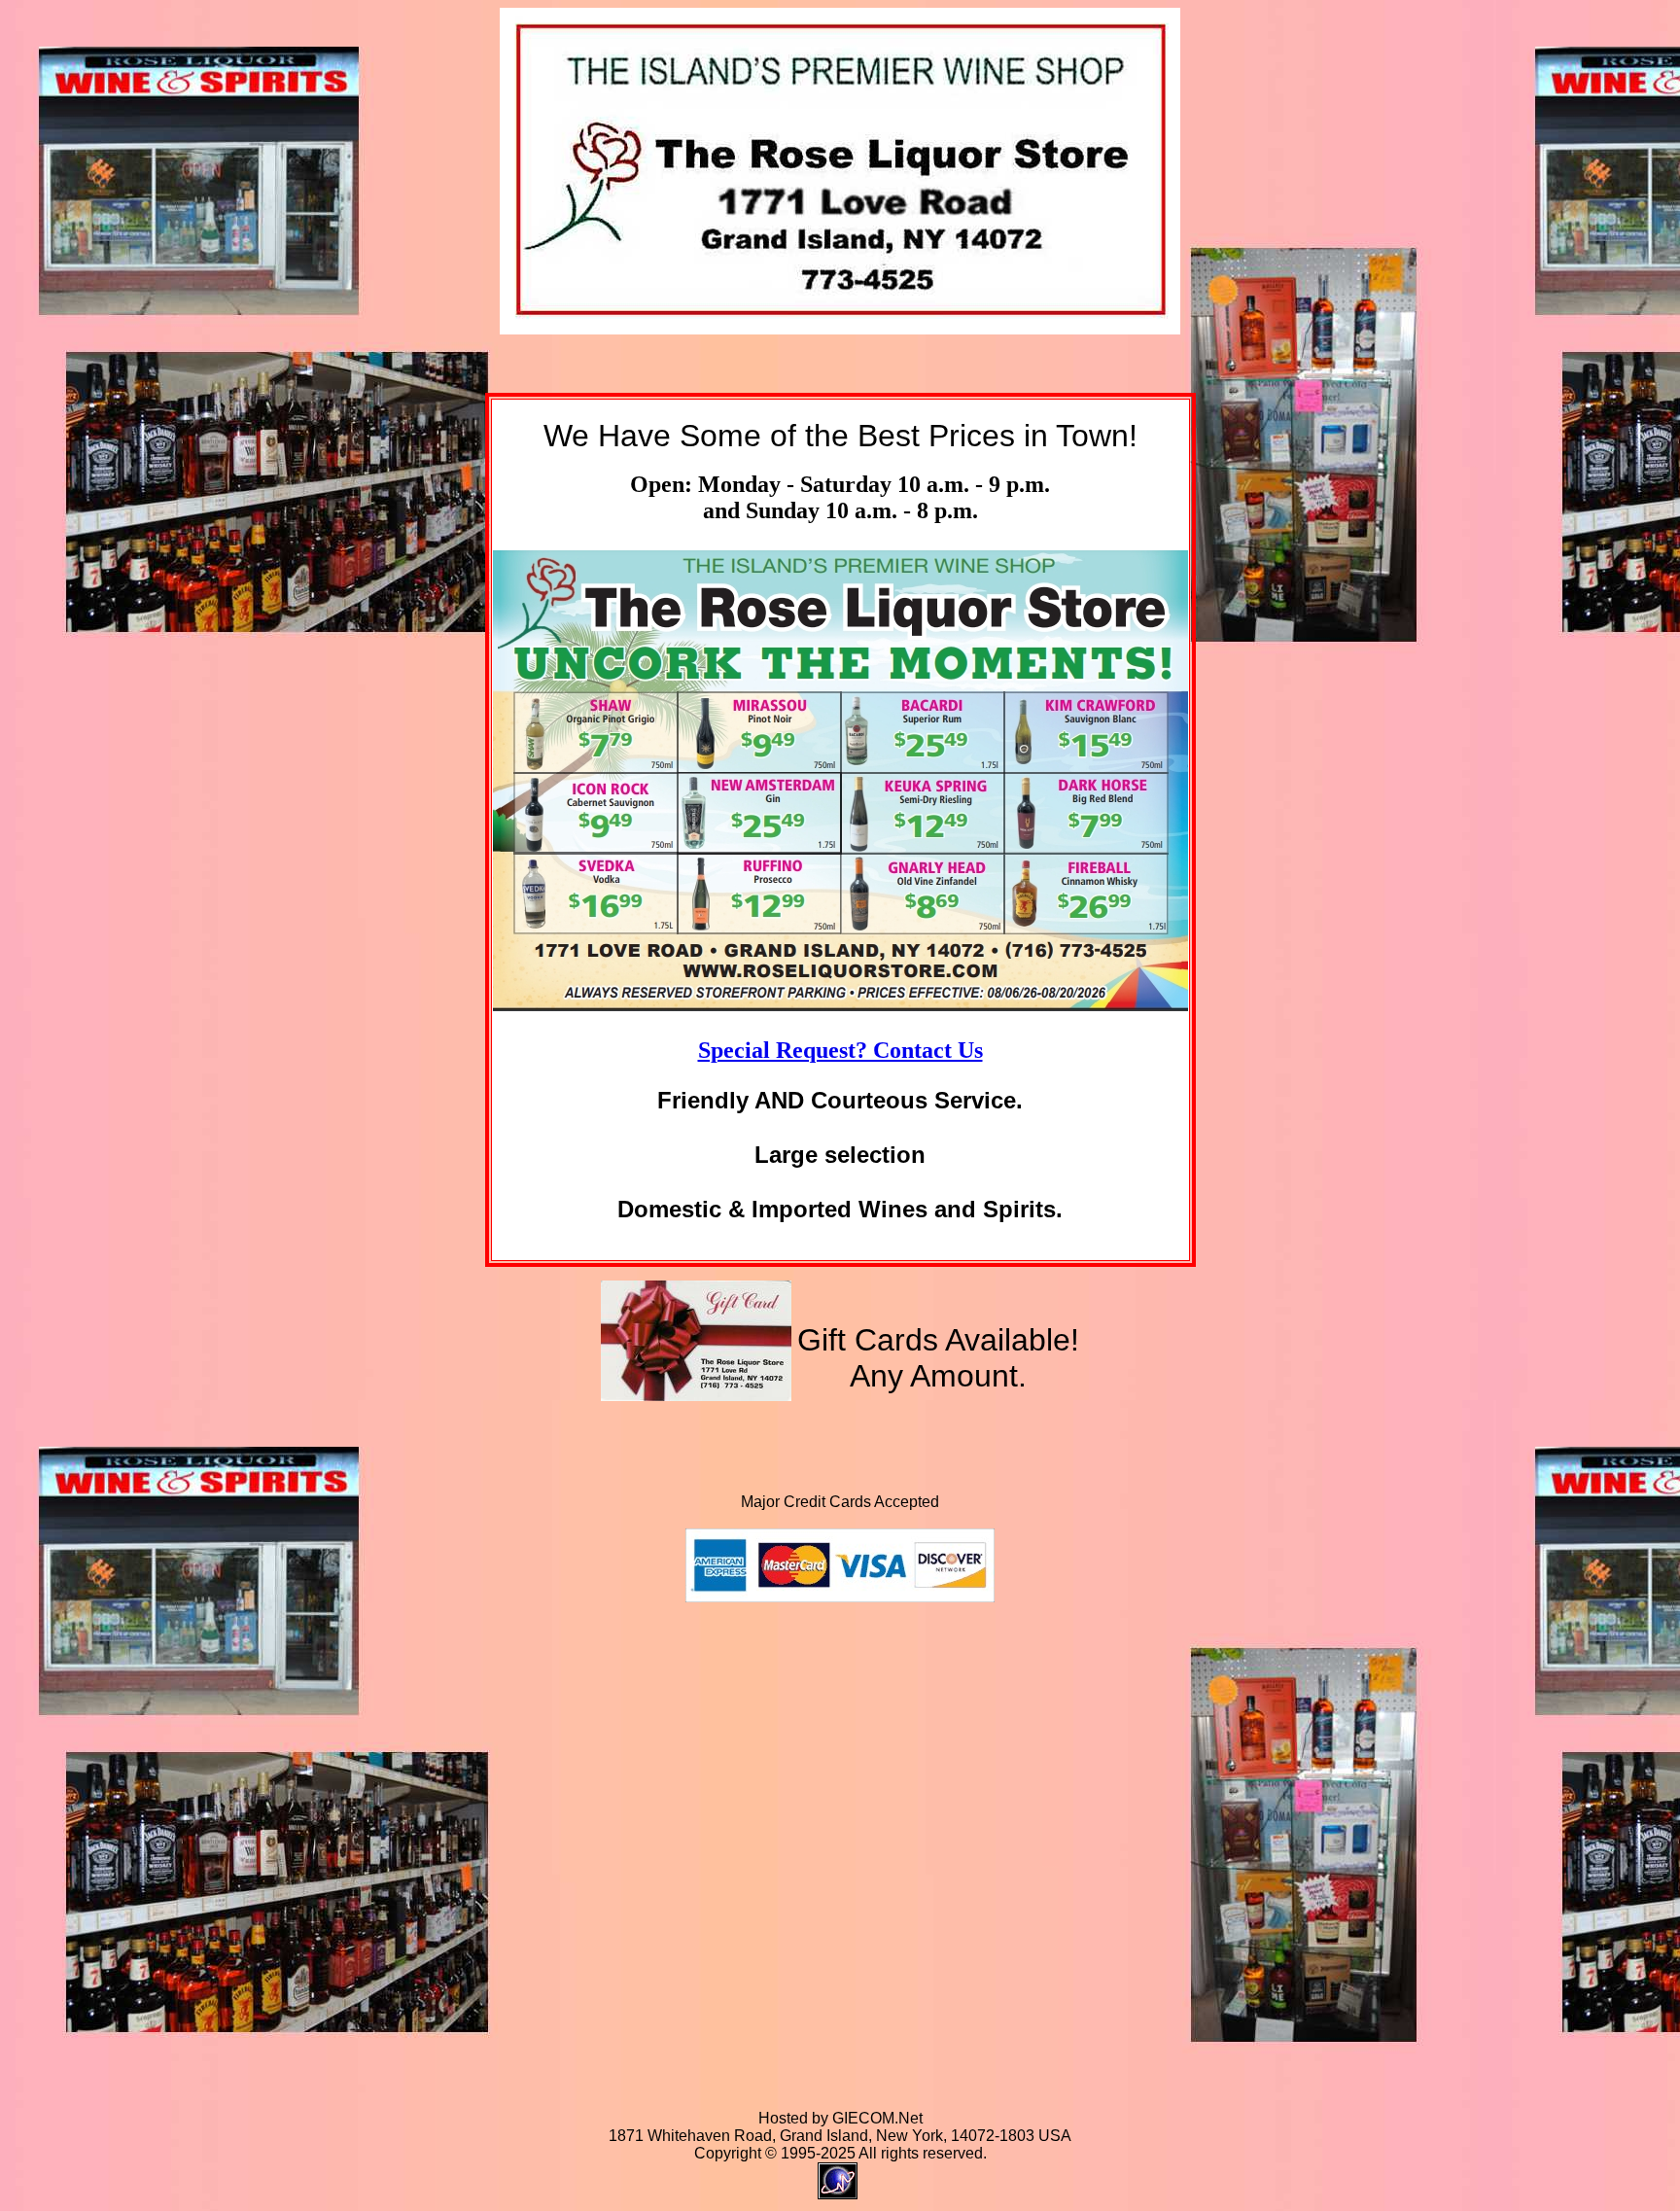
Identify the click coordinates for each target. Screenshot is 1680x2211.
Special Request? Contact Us (840, 1050)
